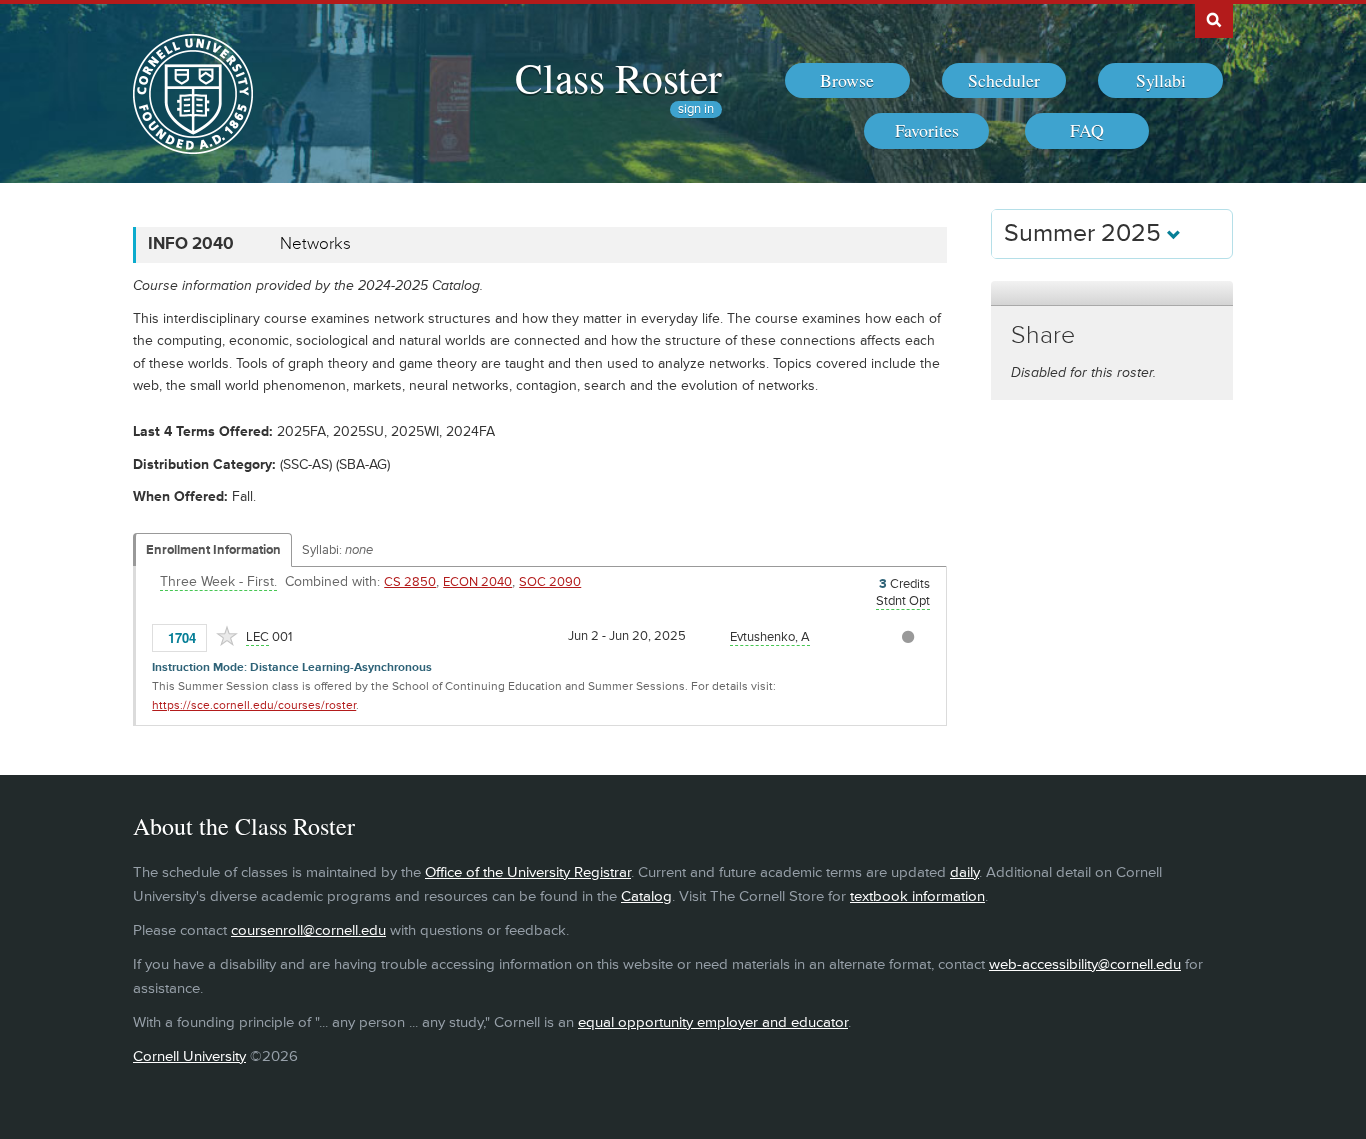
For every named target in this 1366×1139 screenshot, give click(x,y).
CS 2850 (410, 582)
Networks (315, 244)
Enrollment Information (213, 550)
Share (1043, 335)
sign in (696, 109)
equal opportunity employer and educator (713, 1022)
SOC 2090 (550, 582)
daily (964, 872)
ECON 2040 (477, 582)
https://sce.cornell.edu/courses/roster (254, 705)
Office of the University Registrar (528, 872)
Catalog (646, 896)
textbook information (917, 896)
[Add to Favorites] (227, 636)
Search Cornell (1214, 19)
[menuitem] (847, 81)
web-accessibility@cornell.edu (1085, 964)
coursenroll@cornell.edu (308, 930)
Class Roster (618, 77)
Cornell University (189, 1056)
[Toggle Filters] (1112, 293)
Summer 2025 (1085, 233)
